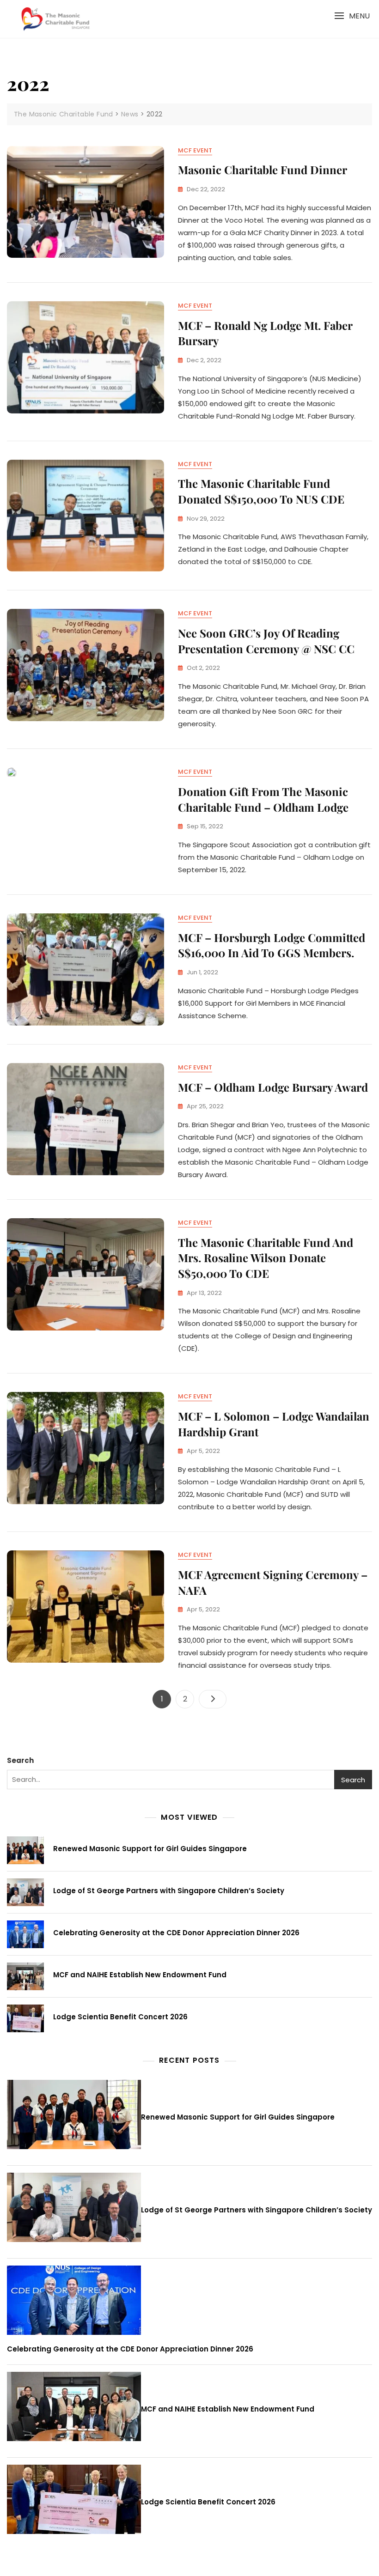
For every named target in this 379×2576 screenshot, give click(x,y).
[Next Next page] (213, 1699)
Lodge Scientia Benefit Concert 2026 (120, 2017)
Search (20, 1760)
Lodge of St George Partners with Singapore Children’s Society (169, 1891)
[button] (352, 16)
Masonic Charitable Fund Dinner (263, 170)
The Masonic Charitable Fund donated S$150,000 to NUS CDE (261, 491)
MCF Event (195, 150)
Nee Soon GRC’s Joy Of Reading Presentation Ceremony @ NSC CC (266, 641)
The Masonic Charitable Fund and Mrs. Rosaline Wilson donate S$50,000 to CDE (266, 1258)
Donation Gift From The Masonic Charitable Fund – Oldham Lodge (263, 799)
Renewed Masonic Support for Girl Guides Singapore (150, 1849)
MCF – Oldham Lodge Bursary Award (273, 1087)
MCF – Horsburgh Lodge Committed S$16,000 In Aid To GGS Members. (272, 945)
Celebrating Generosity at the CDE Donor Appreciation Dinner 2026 (176, 1933)
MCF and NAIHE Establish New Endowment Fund (140, 1975)
